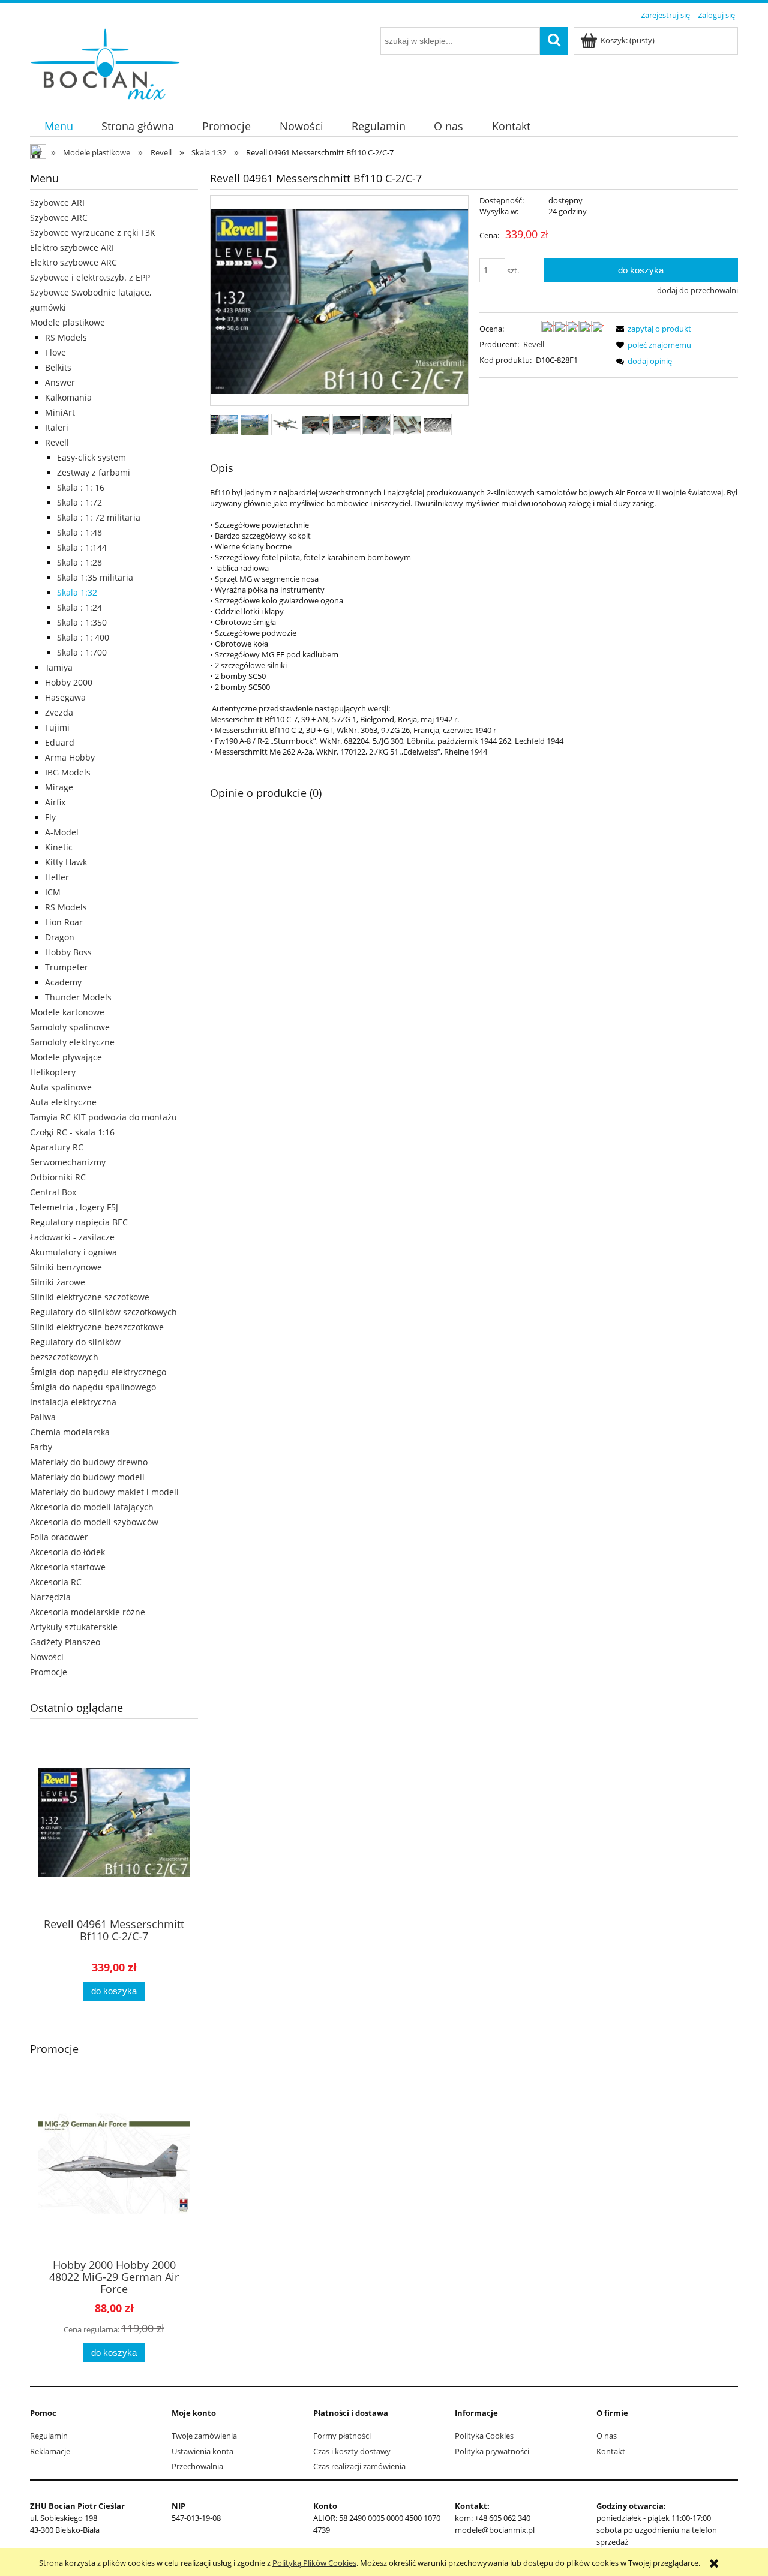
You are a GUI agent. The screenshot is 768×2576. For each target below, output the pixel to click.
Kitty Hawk (66, 862)
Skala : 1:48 (79, 532)
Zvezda (59, 712)
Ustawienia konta (202, 2451)
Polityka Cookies (484, 2436)
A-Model (62, 832)
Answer (60, 382)
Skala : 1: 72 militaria (99, 517)
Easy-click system (91, 457)
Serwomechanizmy (68, 1162)
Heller (57, 877)
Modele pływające (66, 1057)
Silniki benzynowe (66, 1267)
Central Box (53, 1192)
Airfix (55, 802)
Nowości (47, 1657)
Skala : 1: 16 (81, 487)
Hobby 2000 (69, 682)
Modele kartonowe (67, 1012)
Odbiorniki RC (58, 1177)
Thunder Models (78, 997)
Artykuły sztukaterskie (74, 1627)
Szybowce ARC (59, 217)
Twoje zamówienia (204, 2436)
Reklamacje (50, 2451)
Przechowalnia (197, 2466)
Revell (57, 442)
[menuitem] (58, 126)
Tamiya (59, 667)
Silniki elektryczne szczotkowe (90, 1297)
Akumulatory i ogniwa (73, 1252)
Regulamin (49, 2436)
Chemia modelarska (70, 1432)
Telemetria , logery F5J (74, 1207)
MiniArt (60, 412)
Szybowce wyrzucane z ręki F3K (93, 232)
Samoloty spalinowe (70, 1027)
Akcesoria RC (56, 1582)
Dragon (60, 937)
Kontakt (611, 2451)
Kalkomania (68, 397)
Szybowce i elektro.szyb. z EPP (90, 277)
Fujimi (57, 727)
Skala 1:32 (77, 592)
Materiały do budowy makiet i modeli (104, 1492)
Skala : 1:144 (82, 547)
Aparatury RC (57, 1147)
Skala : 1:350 (82, 622)
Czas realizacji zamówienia (359, 2466)
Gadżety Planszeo (65, 1642)
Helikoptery (53, 1072)
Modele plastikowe (67, 322)
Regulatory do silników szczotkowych (103, 1312)
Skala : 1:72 (79, 502)
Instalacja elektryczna (73, 1402)
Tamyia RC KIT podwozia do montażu (103, 1117)
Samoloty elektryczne (72, 1042)
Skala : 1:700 (82, 652)
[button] (652, 329)
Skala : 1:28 (79, 562)
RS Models (66, 337)
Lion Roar (64, 922)
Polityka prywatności (492, 2451)
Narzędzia (50, 1597)
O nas (607, 2436)
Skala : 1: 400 (83, 637)
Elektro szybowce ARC (73, 262)
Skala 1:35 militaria (95, 577)
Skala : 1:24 (79, 607)
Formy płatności (342, 2436)
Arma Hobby (70, 757)
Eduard (60, 742)
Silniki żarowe (58, 1282)
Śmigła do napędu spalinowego (93, 1387)
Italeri (57, 427)
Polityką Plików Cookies (314, 2563)
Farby (41, 1447)
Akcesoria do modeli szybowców (94, 1522)
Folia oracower (59, 1537)
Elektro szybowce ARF (73, 247)
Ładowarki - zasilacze (72, 1237)
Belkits (58, 367)
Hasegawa (65, 697)
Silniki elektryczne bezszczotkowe (97, 1327)
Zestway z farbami (94, 472)
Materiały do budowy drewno (89, 1462)
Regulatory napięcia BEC (79, 1222)
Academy (63, 982)
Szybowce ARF (58, 202)
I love (55, 352)
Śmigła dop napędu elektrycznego (98, 1372)
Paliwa (43, 1417)
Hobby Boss (68, 952)
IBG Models (68, 772)
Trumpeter (67, 967)
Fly (50, 817)
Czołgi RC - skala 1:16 (72, 1132)
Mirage (59, 787)
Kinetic (59, 847)
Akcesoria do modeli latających (92, 1507)
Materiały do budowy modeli (87, 1477)
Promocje (49, 1672)
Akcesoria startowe (68, 1567)
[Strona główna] (105, 62)
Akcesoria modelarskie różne (88, 1612)
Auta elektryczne (63, 1102)
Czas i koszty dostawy (352, 2451)
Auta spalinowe (61, 1087)
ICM (53, 892)
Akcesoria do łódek (67, 1552)
